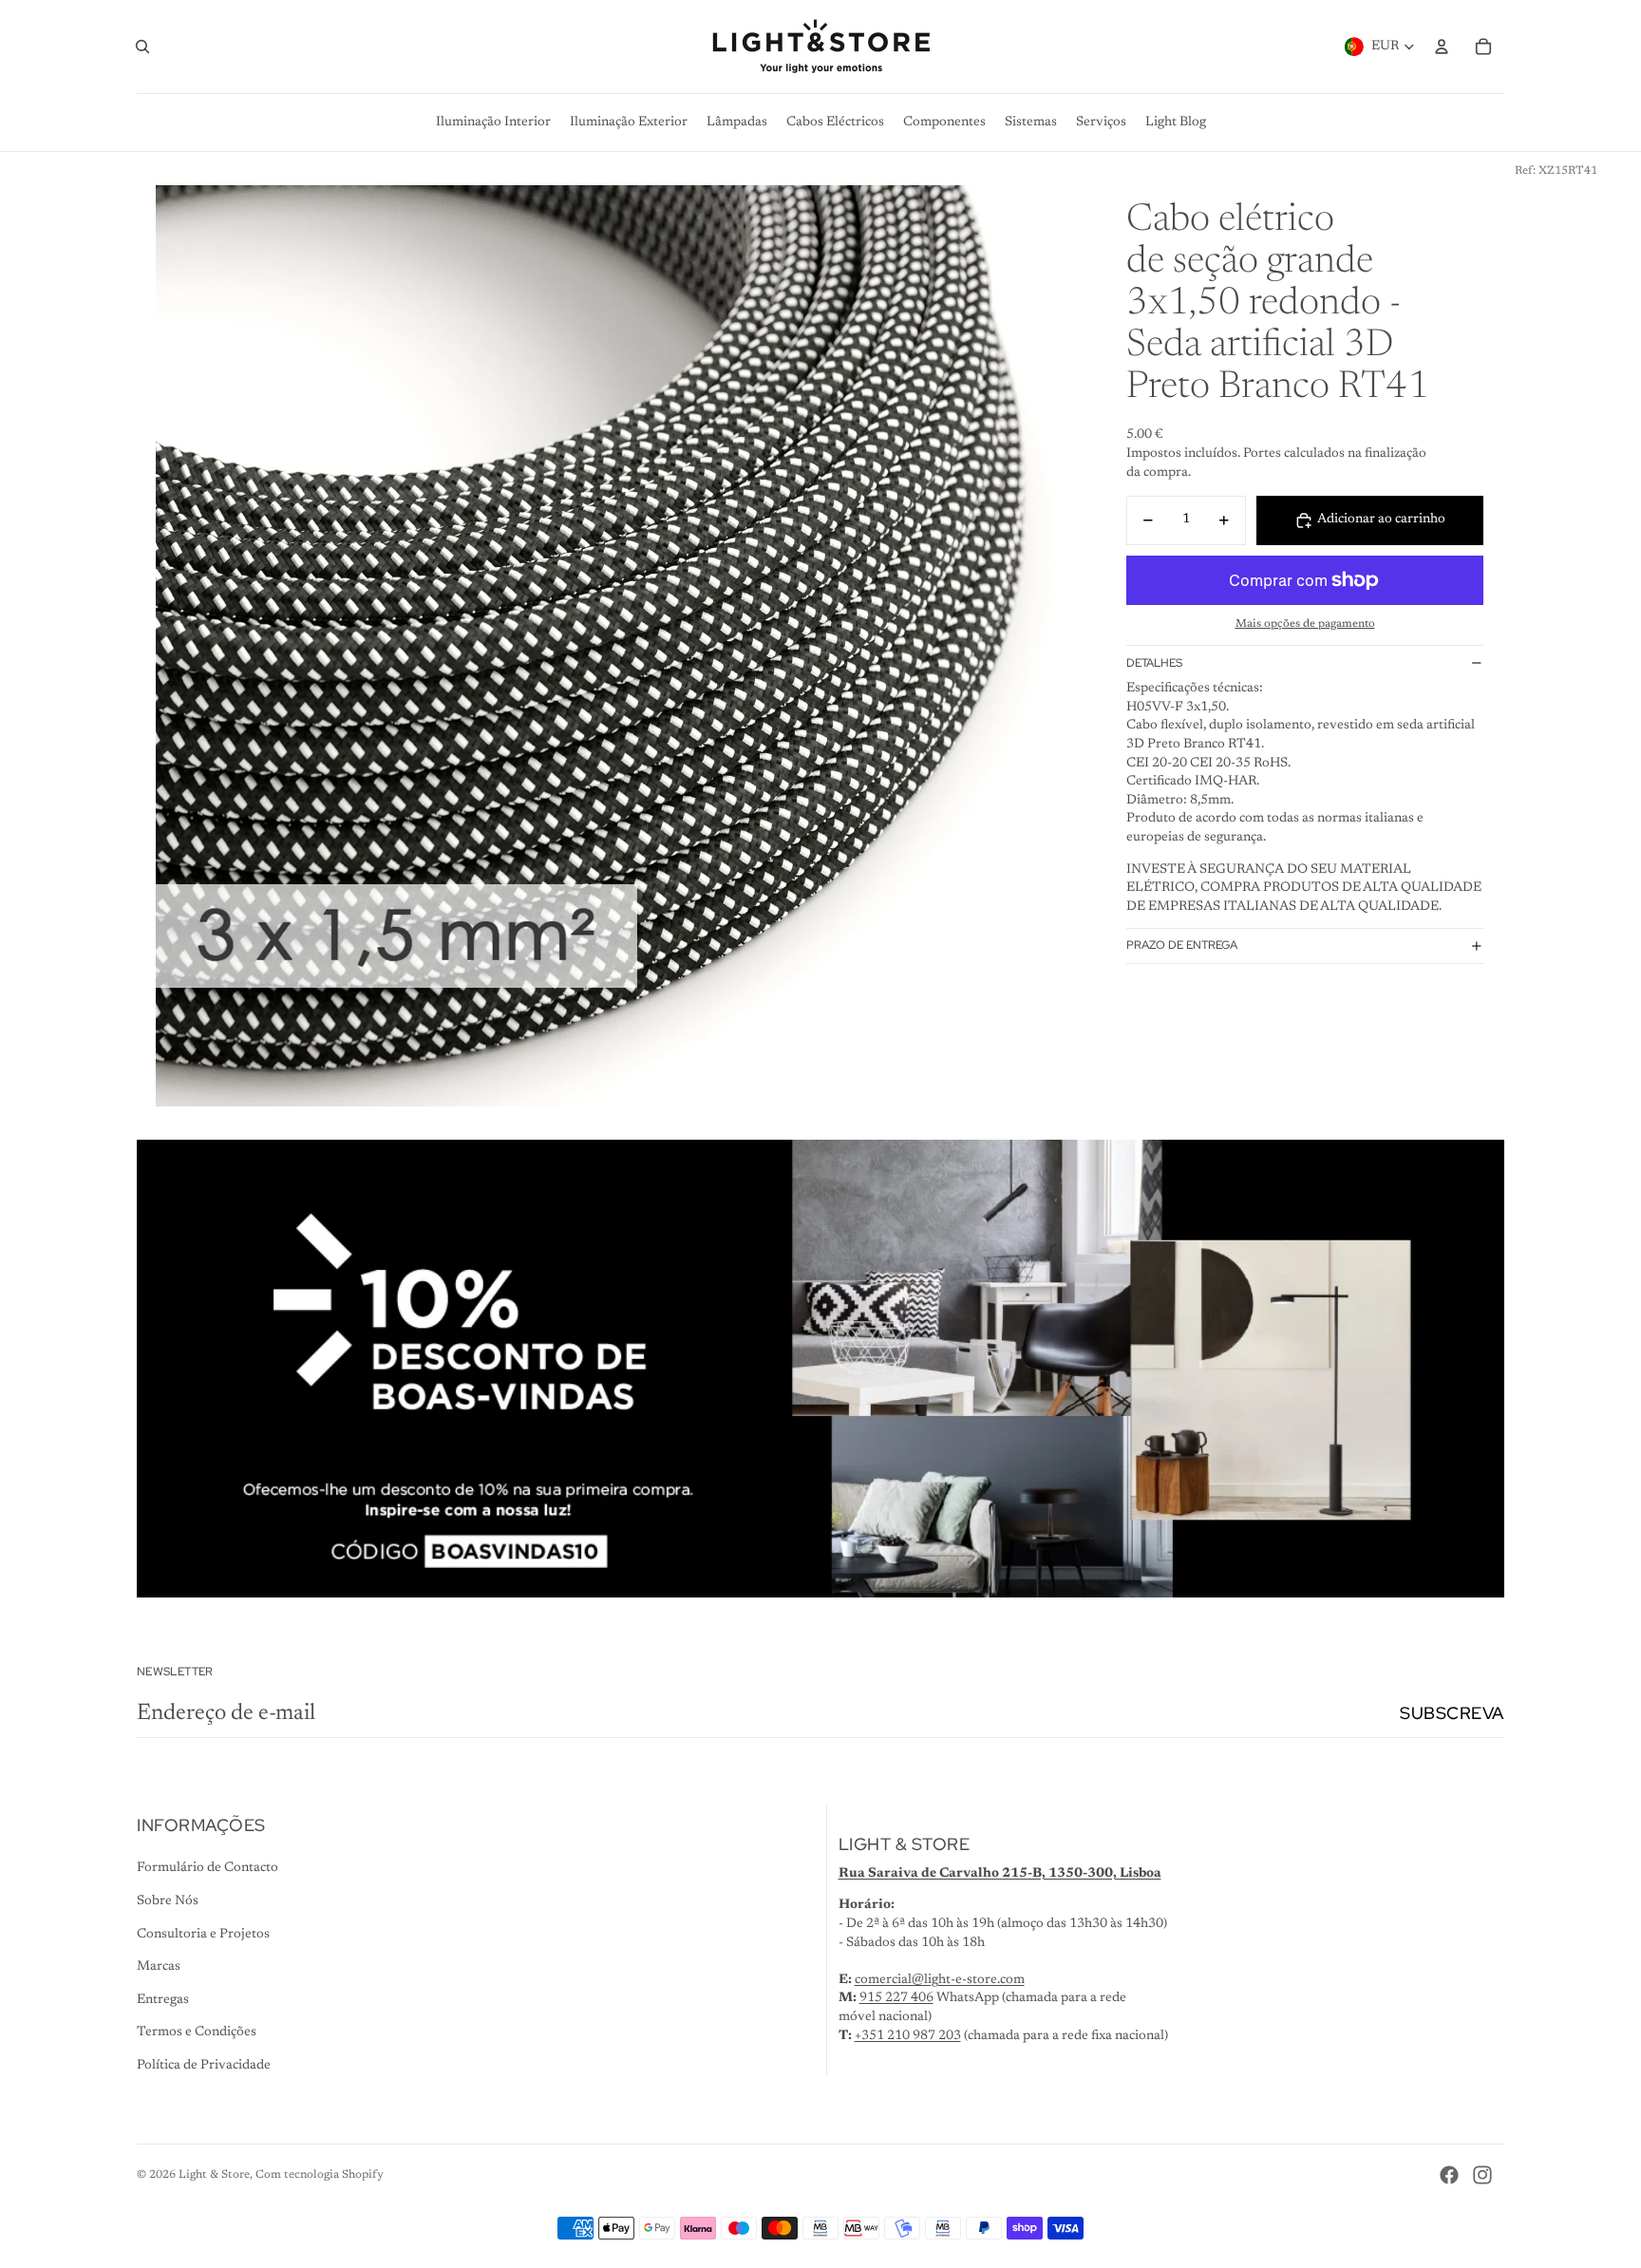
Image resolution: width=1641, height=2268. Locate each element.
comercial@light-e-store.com (940, 1980)
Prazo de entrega (1182, 945)
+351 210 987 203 (908, 2036)
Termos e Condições (197, 2032)
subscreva (1452, 1713)
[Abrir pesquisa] (142, 47)
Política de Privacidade (204, 2066)
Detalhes (1154, 663)
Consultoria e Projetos (203, 1935)
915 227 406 (896, 1998)
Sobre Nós (168, 1901)
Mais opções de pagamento (1305, 624)
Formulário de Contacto (207, 1868)
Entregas (163, 2000)
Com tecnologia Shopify (320, 2175)
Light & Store (214, 2175)
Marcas (159, 1967)
